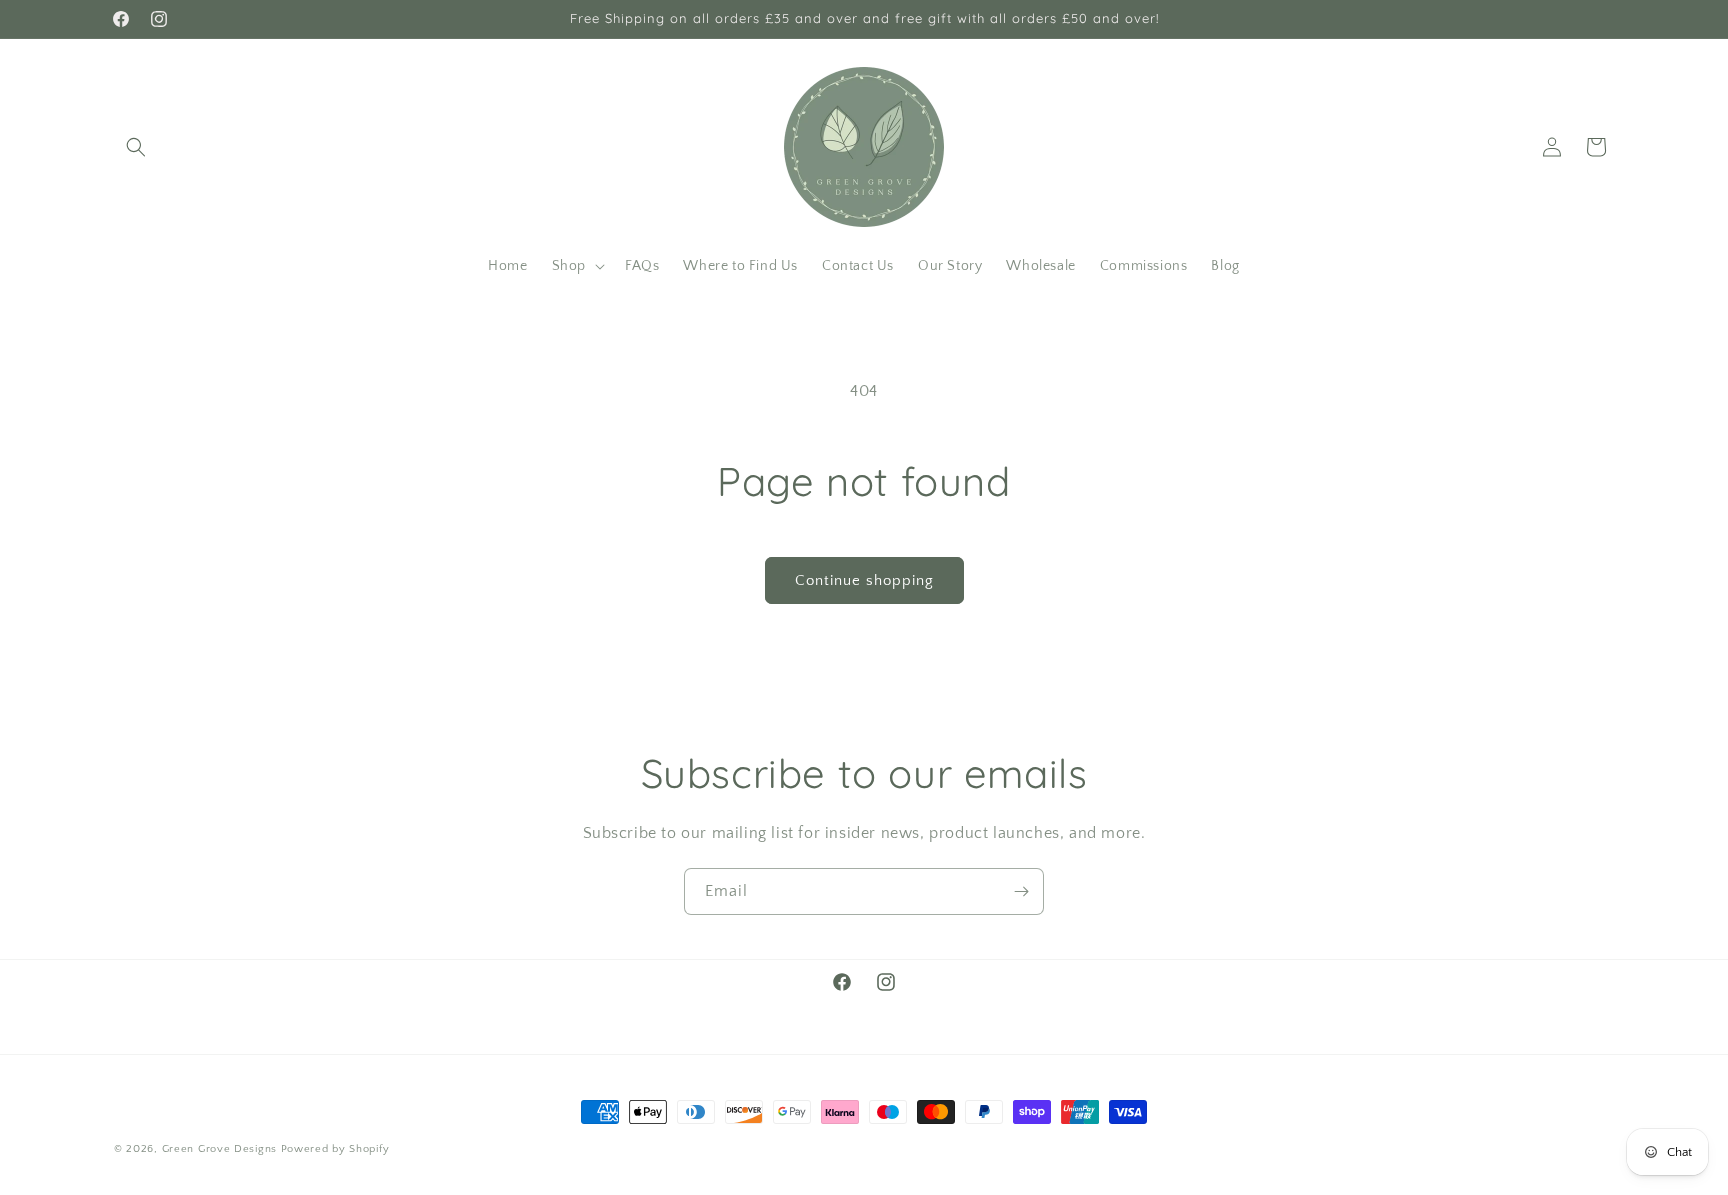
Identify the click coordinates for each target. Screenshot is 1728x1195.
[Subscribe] (1021, 891)
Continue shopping (864, 580)
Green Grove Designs (219, 1149)
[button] (136, 147)
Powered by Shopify (335, 1149)
